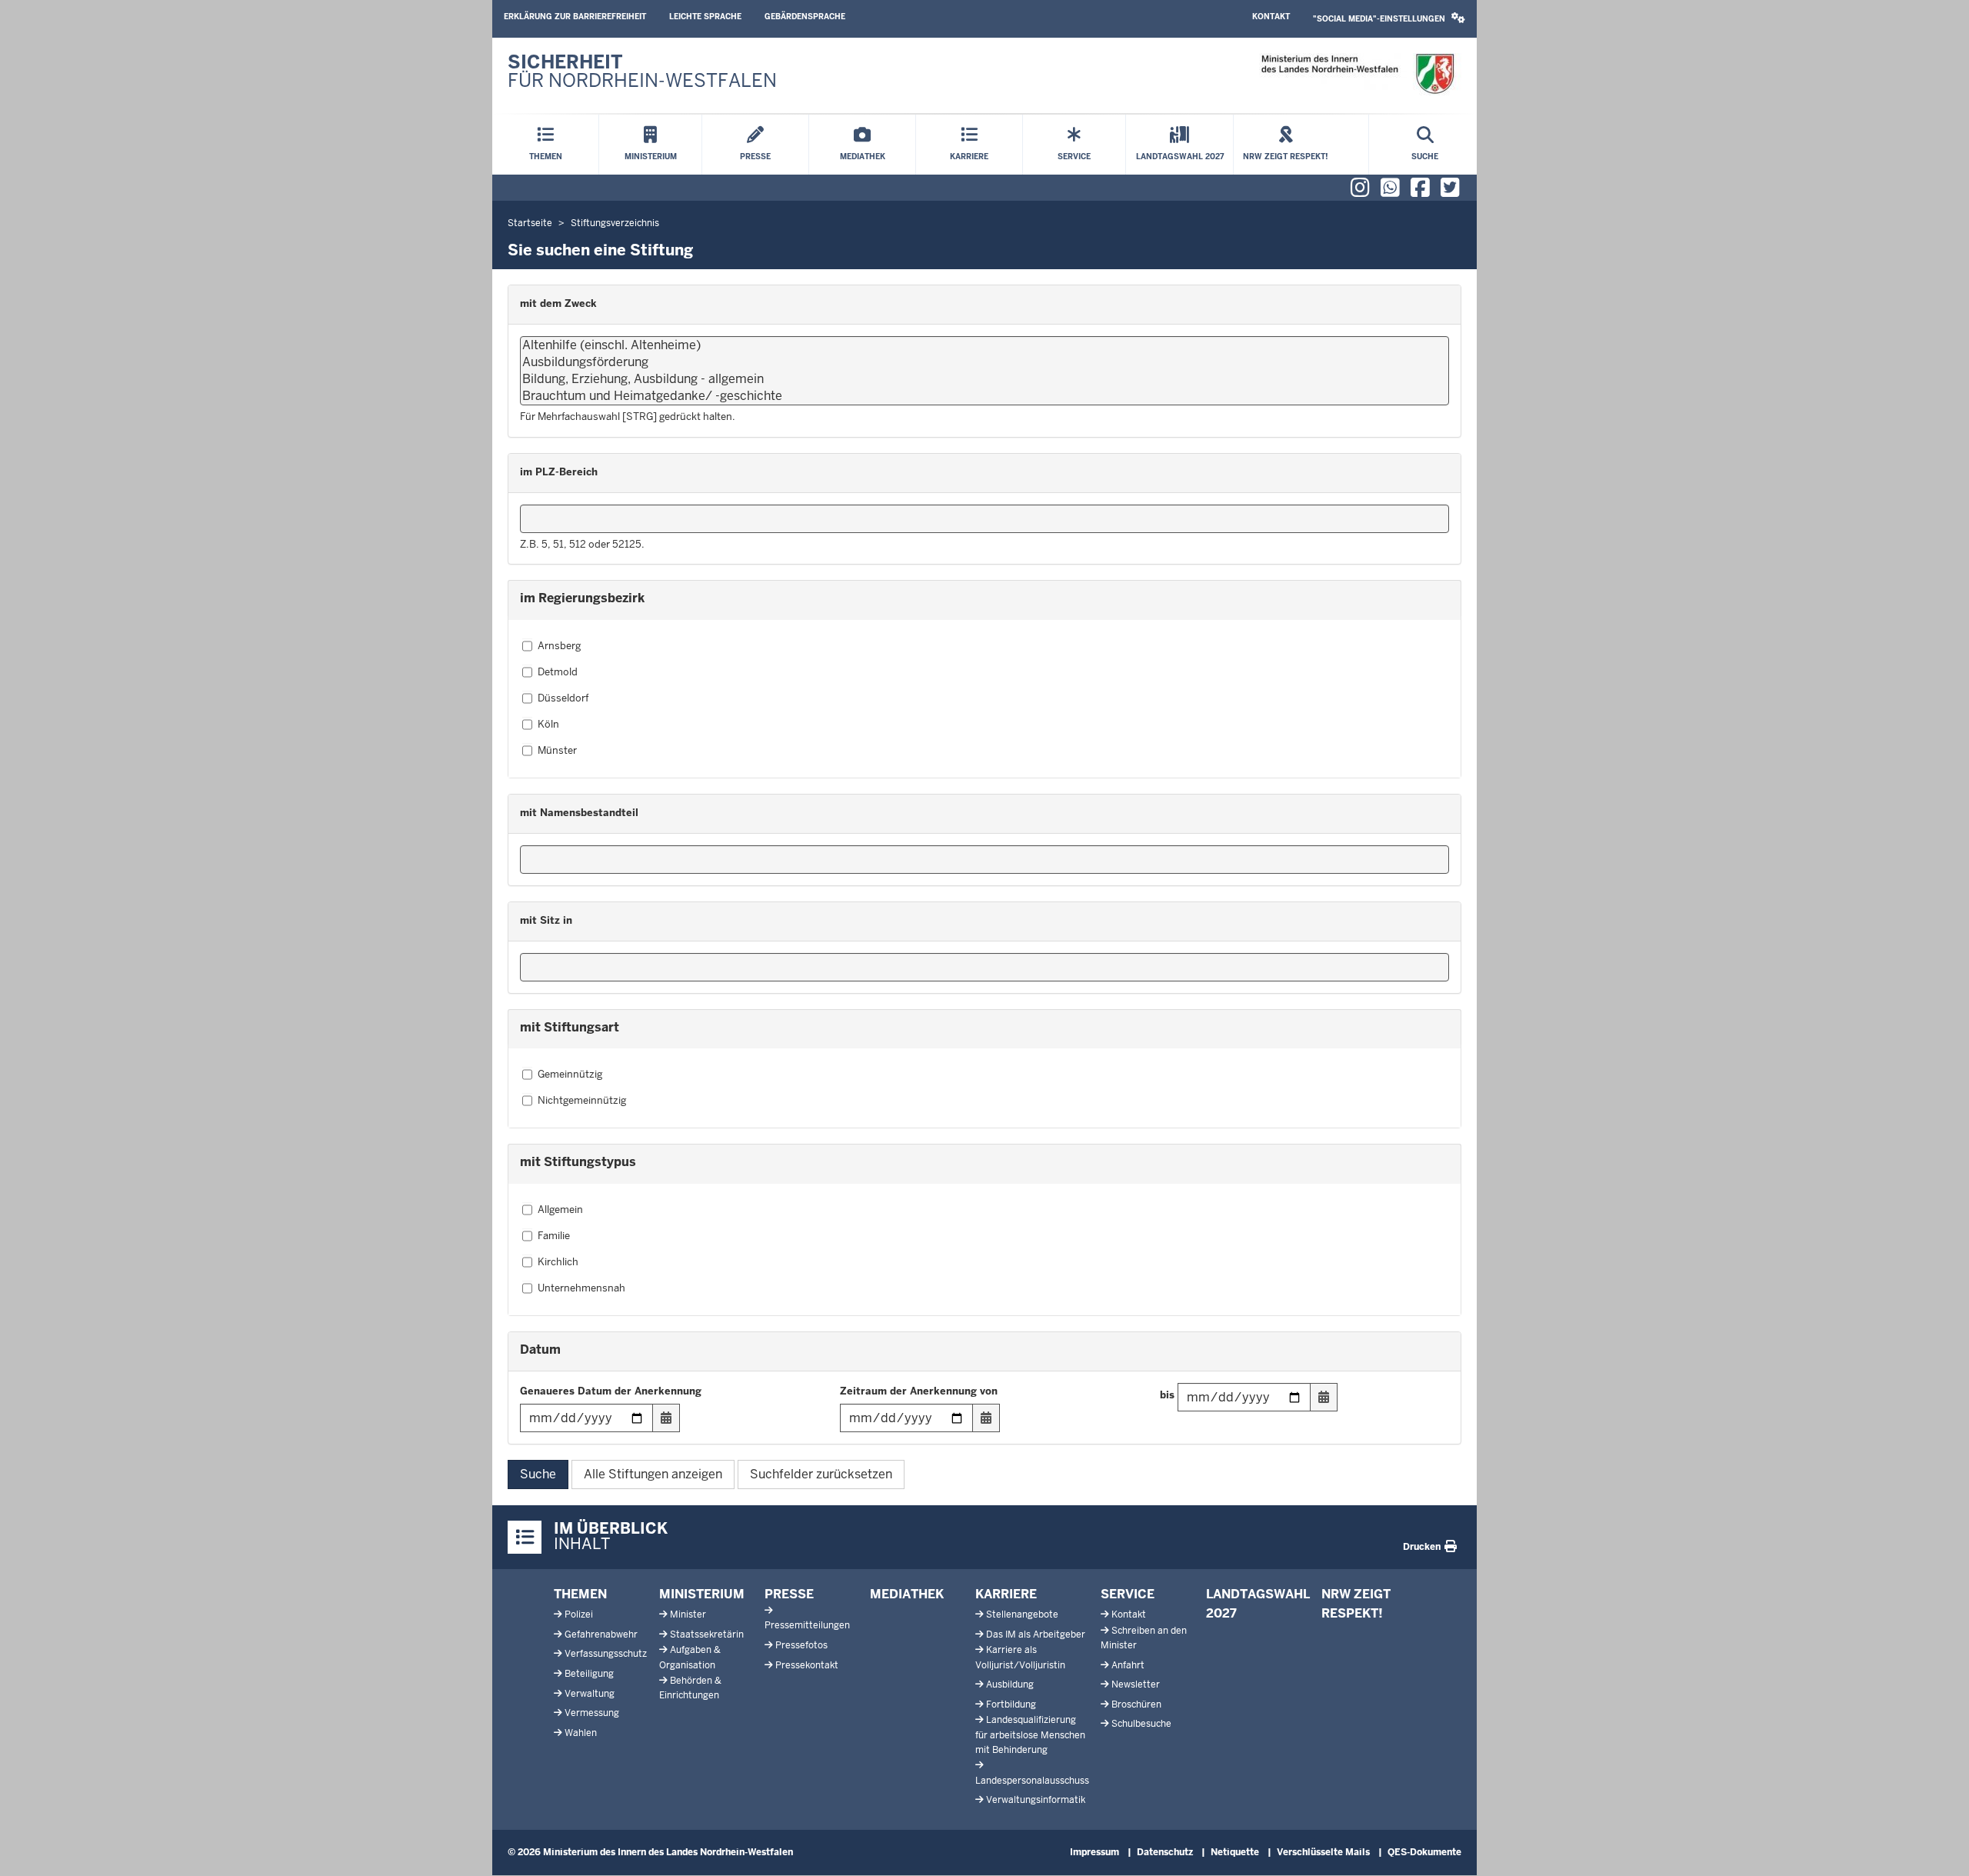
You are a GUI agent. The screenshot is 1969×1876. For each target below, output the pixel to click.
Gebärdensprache (805, 17)
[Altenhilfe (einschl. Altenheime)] (984, 345)
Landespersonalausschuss (1032, 1781)
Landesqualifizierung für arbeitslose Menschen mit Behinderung (1030, 1734)
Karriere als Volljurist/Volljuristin (1020, 1657)
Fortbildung (1011, 1704)
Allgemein (560, 1210)
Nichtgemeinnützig (582, 1100)
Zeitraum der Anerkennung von (919, 1391)
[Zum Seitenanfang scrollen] (1938, 1848)
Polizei (579, 1614)
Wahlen (581, 1733)
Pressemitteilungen (807, 1625)
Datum (540, 1350)
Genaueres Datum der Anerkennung (611, 1391)
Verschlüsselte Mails (1323, 1852)
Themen (580, 1594)
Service (1128, 1594)
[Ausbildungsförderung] (984, 362)
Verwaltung (590, 1694)
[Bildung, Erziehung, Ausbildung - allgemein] (984, 379)
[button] (1389, 19)
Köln (548, 724)
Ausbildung (1010, 1684)
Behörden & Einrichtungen (690, 1688)
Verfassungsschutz (606, 1654)
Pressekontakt (807, 1665)
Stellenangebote (1022, 1614)
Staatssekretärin (707, 1634)
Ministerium (702, 1594)
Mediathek (907, 1594)
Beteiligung (589, 1674)
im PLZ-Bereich (559, 472)
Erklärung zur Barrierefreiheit (575, 17)
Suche (538, 1474)
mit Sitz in (546, 920)
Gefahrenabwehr (601, 1634)
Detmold (558, 672)
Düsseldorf (563, 698)
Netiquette (1235, 1852)
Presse (789, 1594)
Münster (557, 750)
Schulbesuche (1141, 1724)
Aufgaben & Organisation (690, 1657)
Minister (688, 1614)
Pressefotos (801, 1645)
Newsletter (1136, 1684)
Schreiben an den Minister (1144, 1638)
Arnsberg (559, 646)
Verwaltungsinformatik (1036, 1800)
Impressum (1094, 1852)
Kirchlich (558, 1262)
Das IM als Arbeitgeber (1036, 1634)
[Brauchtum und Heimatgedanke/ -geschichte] (984, 396)
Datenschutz (1165, 1852)
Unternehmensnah (581, 1288)
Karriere (1006, 1594)
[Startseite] (1357, 74)
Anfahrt (1128, 1665)
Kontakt (1271, 17)
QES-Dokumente (1424, 1852)
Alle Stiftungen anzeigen (653, 1474)
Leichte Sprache (705, 17)
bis (1167, 1395)
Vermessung (592, 1713)
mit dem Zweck (558, 303)
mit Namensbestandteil (579, 813)
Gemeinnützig (570, 1074)
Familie (554, 1236)
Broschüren (1136, 1704)
